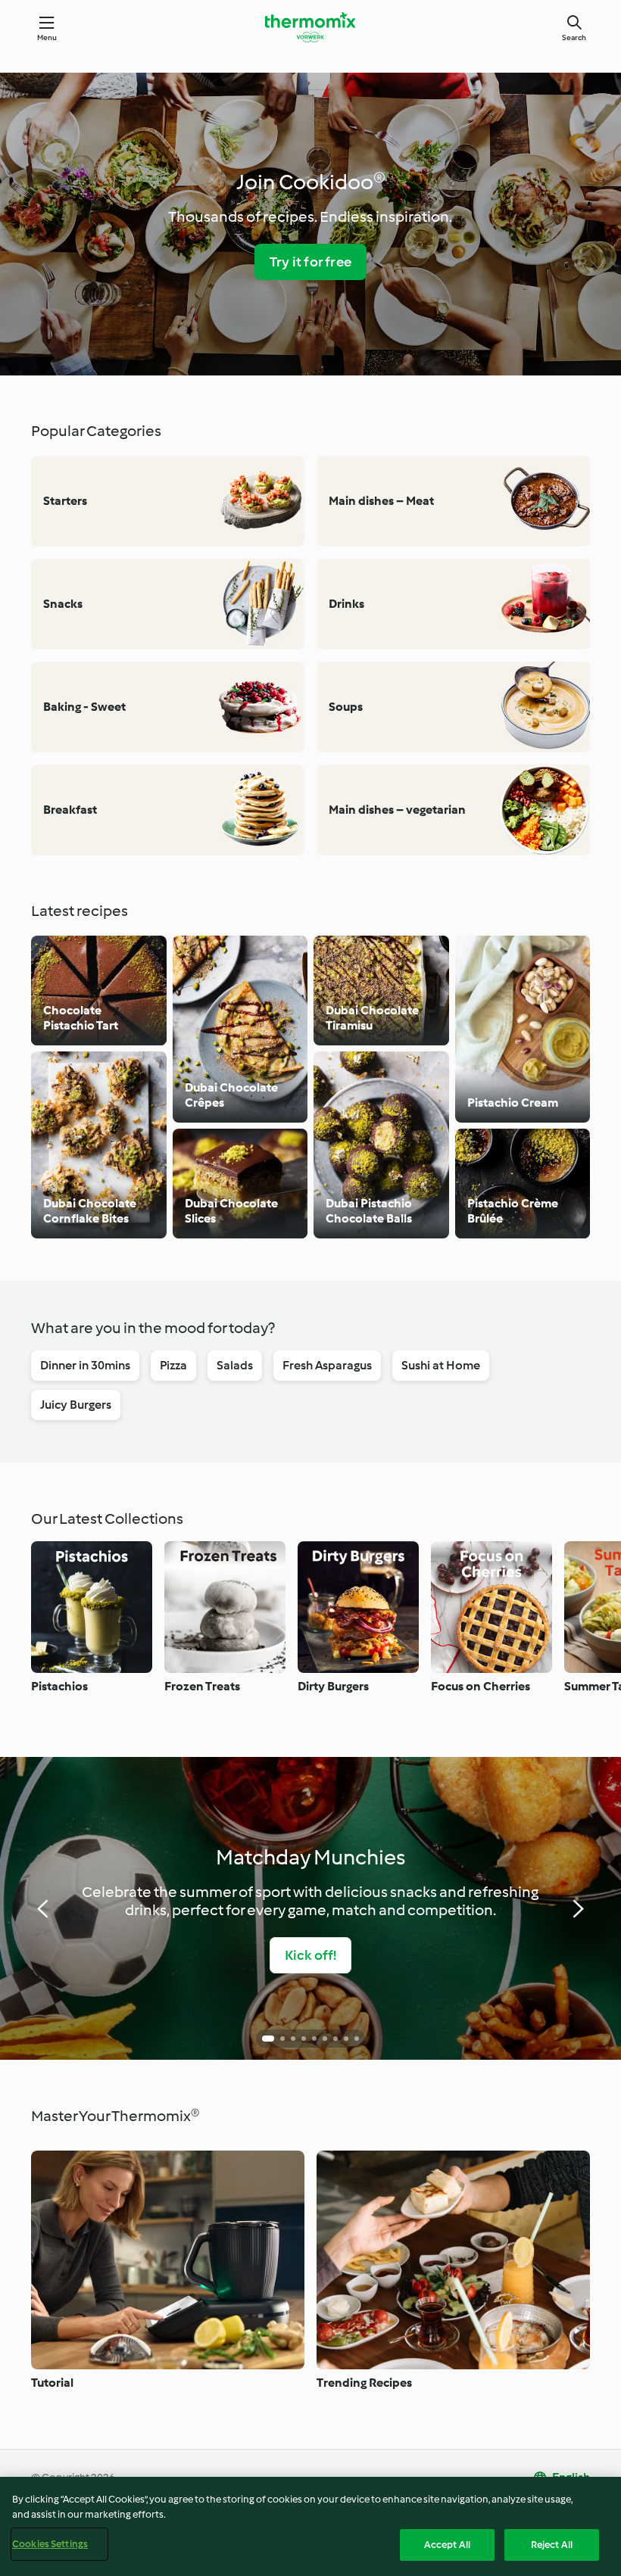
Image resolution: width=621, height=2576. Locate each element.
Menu (47, 37)
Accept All (447, 2545)
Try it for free (310, 262)
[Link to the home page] (310, 27)
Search (574, 37)
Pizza (173, 1365)
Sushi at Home (441, 1365)
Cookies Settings (50, 2544)
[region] (310, 2526)
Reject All (552, 2545)
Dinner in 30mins (85, 1365)
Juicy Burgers (76, 1405)
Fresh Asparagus (327, 1365)
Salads (235, 1365)
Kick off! (311, 1955)
